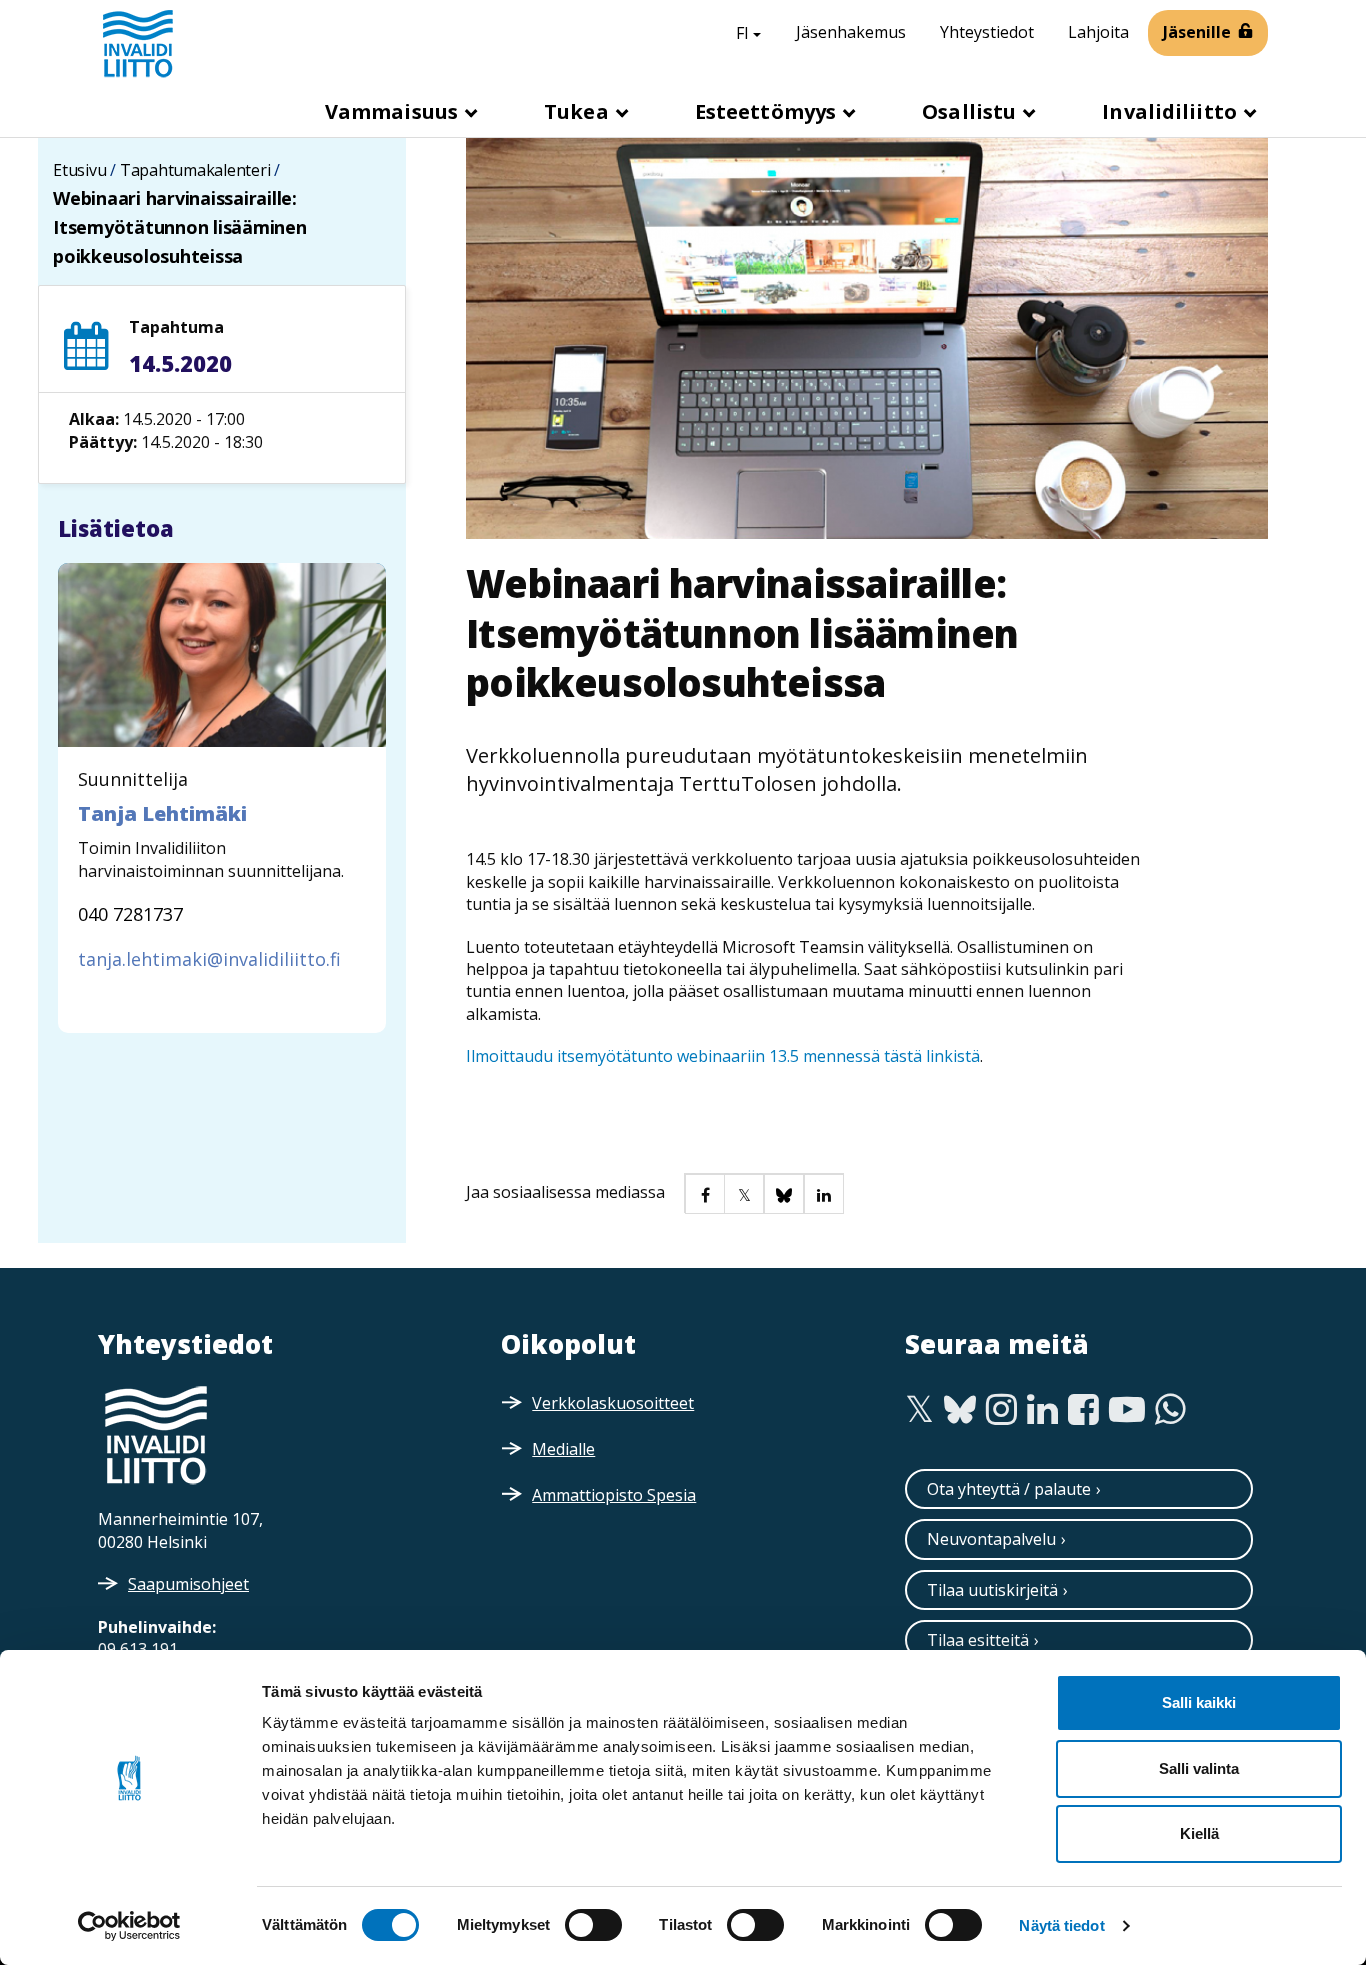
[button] (704, 1193)
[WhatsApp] (1170, 1410)
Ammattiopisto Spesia (614, 1495)
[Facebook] (1083, 1410)
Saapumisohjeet (188, 1584)
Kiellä (1199, 1833)
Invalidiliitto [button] (1172, 111)
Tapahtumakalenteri (195, 170)
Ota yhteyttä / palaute (1009, 1489)
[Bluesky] (960, 1410)
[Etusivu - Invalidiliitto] (138, 43)
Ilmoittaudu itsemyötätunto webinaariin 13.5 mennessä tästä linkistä (723, 1056)
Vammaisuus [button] (394, 111)
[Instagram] (1001, 1410)
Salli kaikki (1199, 1702)
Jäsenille (1197, 32)
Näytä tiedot (1061, 1925)
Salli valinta (1199, 1768)
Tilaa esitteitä (978, 1640)
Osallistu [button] (971, 111)
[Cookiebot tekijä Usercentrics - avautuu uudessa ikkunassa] (129, 1926)
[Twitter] (919, 1410)
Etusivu (79, 170)
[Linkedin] (1042, 1410)
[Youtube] (1127, 1410)
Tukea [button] (579, 111)
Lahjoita (1098, 32)
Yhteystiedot (987, 32)
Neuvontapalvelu (991, 1539)
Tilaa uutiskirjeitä (992, 1590)
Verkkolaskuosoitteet (613, 1403)
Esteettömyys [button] (768, 111)
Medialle (563, 1449)
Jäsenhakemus (851, 32)
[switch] (593, 1925)
